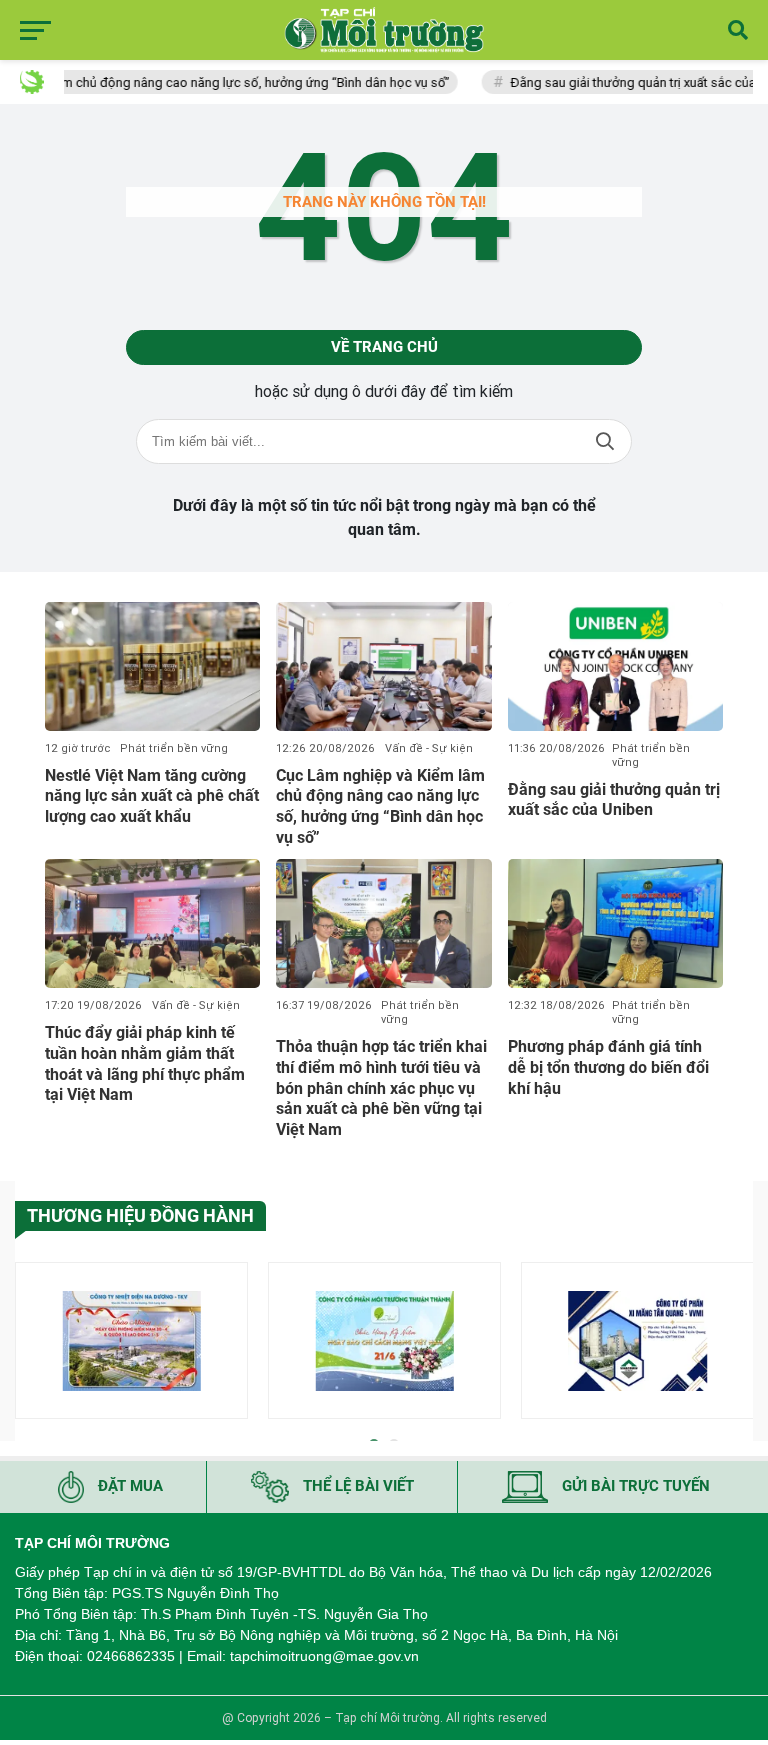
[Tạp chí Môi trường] (384, 30)
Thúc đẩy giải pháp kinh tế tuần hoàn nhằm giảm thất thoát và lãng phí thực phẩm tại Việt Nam (145, 1063)
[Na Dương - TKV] (131, 1340)
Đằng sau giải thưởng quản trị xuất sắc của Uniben (614, 800)
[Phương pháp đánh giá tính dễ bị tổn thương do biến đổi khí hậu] (615, 923)
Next (738, 1344)
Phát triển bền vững (174, 748)
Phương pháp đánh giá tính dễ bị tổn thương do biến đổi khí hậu (608, 1067)
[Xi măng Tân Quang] (637, 1340)
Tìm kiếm (605, 441)
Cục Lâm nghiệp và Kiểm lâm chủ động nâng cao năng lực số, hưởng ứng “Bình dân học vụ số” (380, 806)
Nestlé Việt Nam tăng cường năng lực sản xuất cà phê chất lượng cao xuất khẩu (152, 796)
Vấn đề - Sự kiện (429, 748)
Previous (30, 1344)
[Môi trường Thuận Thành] (384, 1340)
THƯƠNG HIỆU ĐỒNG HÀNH (140, 1215)
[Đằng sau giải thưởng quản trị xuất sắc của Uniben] (615, 666)
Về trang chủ (384, 347)
